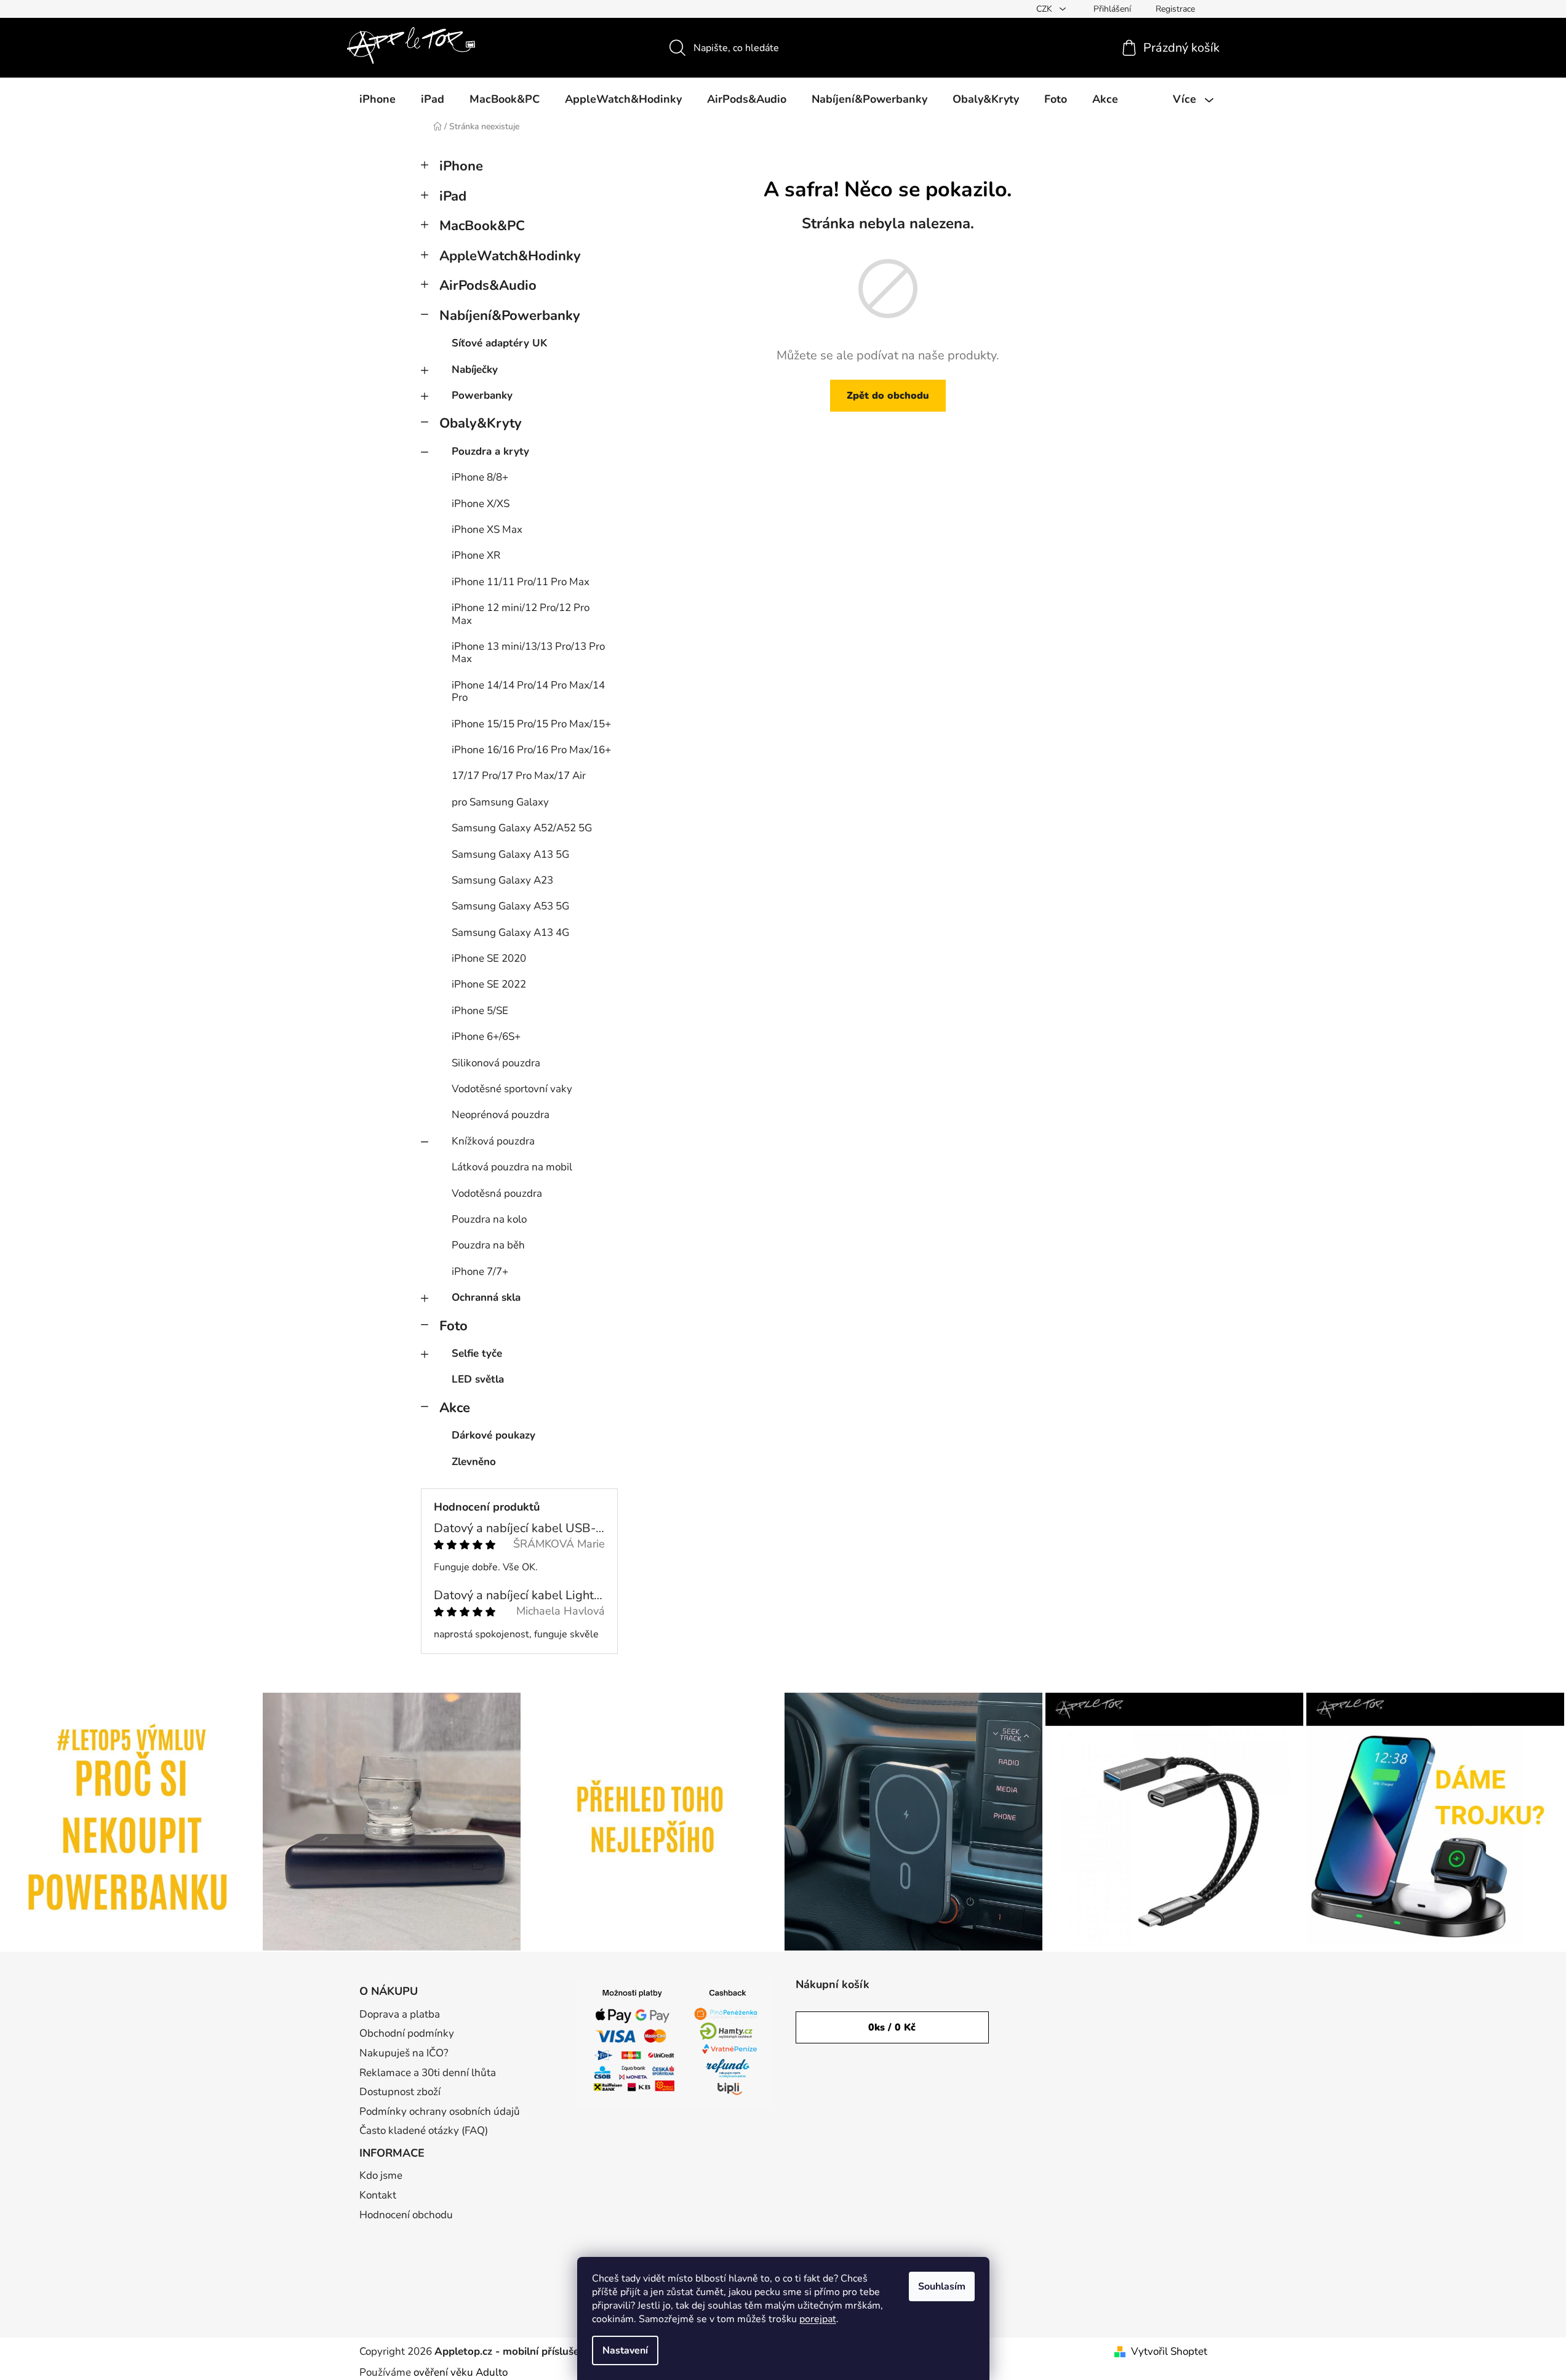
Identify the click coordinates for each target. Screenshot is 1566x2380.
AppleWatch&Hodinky (510, 256)
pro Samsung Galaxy (500, 802)
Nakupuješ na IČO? (404, 2053)
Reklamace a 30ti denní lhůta (428, 2073)
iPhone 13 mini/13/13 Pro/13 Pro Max (528, 653)
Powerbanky (482, 395)
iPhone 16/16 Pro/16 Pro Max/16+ (531, 750)
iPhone (461, 166)
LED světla (478, 1379)
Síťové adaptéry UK (499, 343)
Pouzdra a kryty (490, 451)
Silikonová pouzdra (496, 1063)
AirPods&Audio (488, 286)
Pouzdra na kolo (489, 1219)
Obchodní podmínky (407, 2033)
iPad (453, 196)
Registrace (1175, 9)
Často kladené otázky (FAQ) (424, 2130)
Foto (453, 1326)
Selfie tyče (477, 1353)
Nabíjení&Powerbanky (510, 316)
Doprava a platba (400, 2014)
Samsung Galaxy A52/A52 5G (522, 828)
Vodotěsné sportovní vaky (512, 1089)
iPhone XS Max (487, 529)
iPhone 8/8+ (480, 477)
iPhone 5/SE (480, 1011)
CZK (1045, 9)
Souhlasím (942, 2286)
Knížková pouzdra (493, 1141)
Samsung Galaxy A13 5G (510, 854)
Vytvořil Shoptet (1169, 2351)
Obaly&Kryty (481, 423)
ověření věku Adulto (461, 2372)
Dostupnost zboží (400, 2092)
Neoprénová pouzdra (501, 1115)
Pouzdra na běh (488, 1245)
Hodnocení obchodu (406, 2215)
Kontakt (378, 2195)
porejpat (818, 2319)
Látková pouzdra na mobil (512, 1167)
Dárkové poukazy (493, 1435)
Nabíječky (475, 369)
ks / (892, 2027)
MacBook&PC (482, 226)
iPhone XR (476, 555)
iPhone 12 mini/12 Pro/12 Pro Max (521, 614)
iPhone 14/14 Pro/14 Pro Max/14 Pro (528, 691)
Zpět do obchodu (888, 396)
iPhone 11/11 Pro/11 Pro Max (521, 582)
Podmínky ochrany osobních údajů (440, 2111)
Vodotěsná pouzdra (497, 1193)
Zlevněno (474, 1462)
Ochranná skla (486, 1297)
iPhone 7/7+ (480, 1272)
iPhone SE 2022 (489, 984)
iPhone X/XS (481, 504)
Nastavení (625, 2350)
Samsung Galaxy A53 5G (510, 906)
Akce (455, 1408)
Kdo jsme (381, 2175)
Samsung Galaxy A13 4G (510, 932)
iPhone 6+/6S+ (486, 1036)
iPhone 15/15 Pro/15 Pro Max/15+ (531, 724)
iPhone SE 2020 (489, 958)
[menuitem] (378, 99)
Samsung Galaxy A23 (502, 880)
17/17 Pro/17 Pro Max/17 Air (519, 776)
